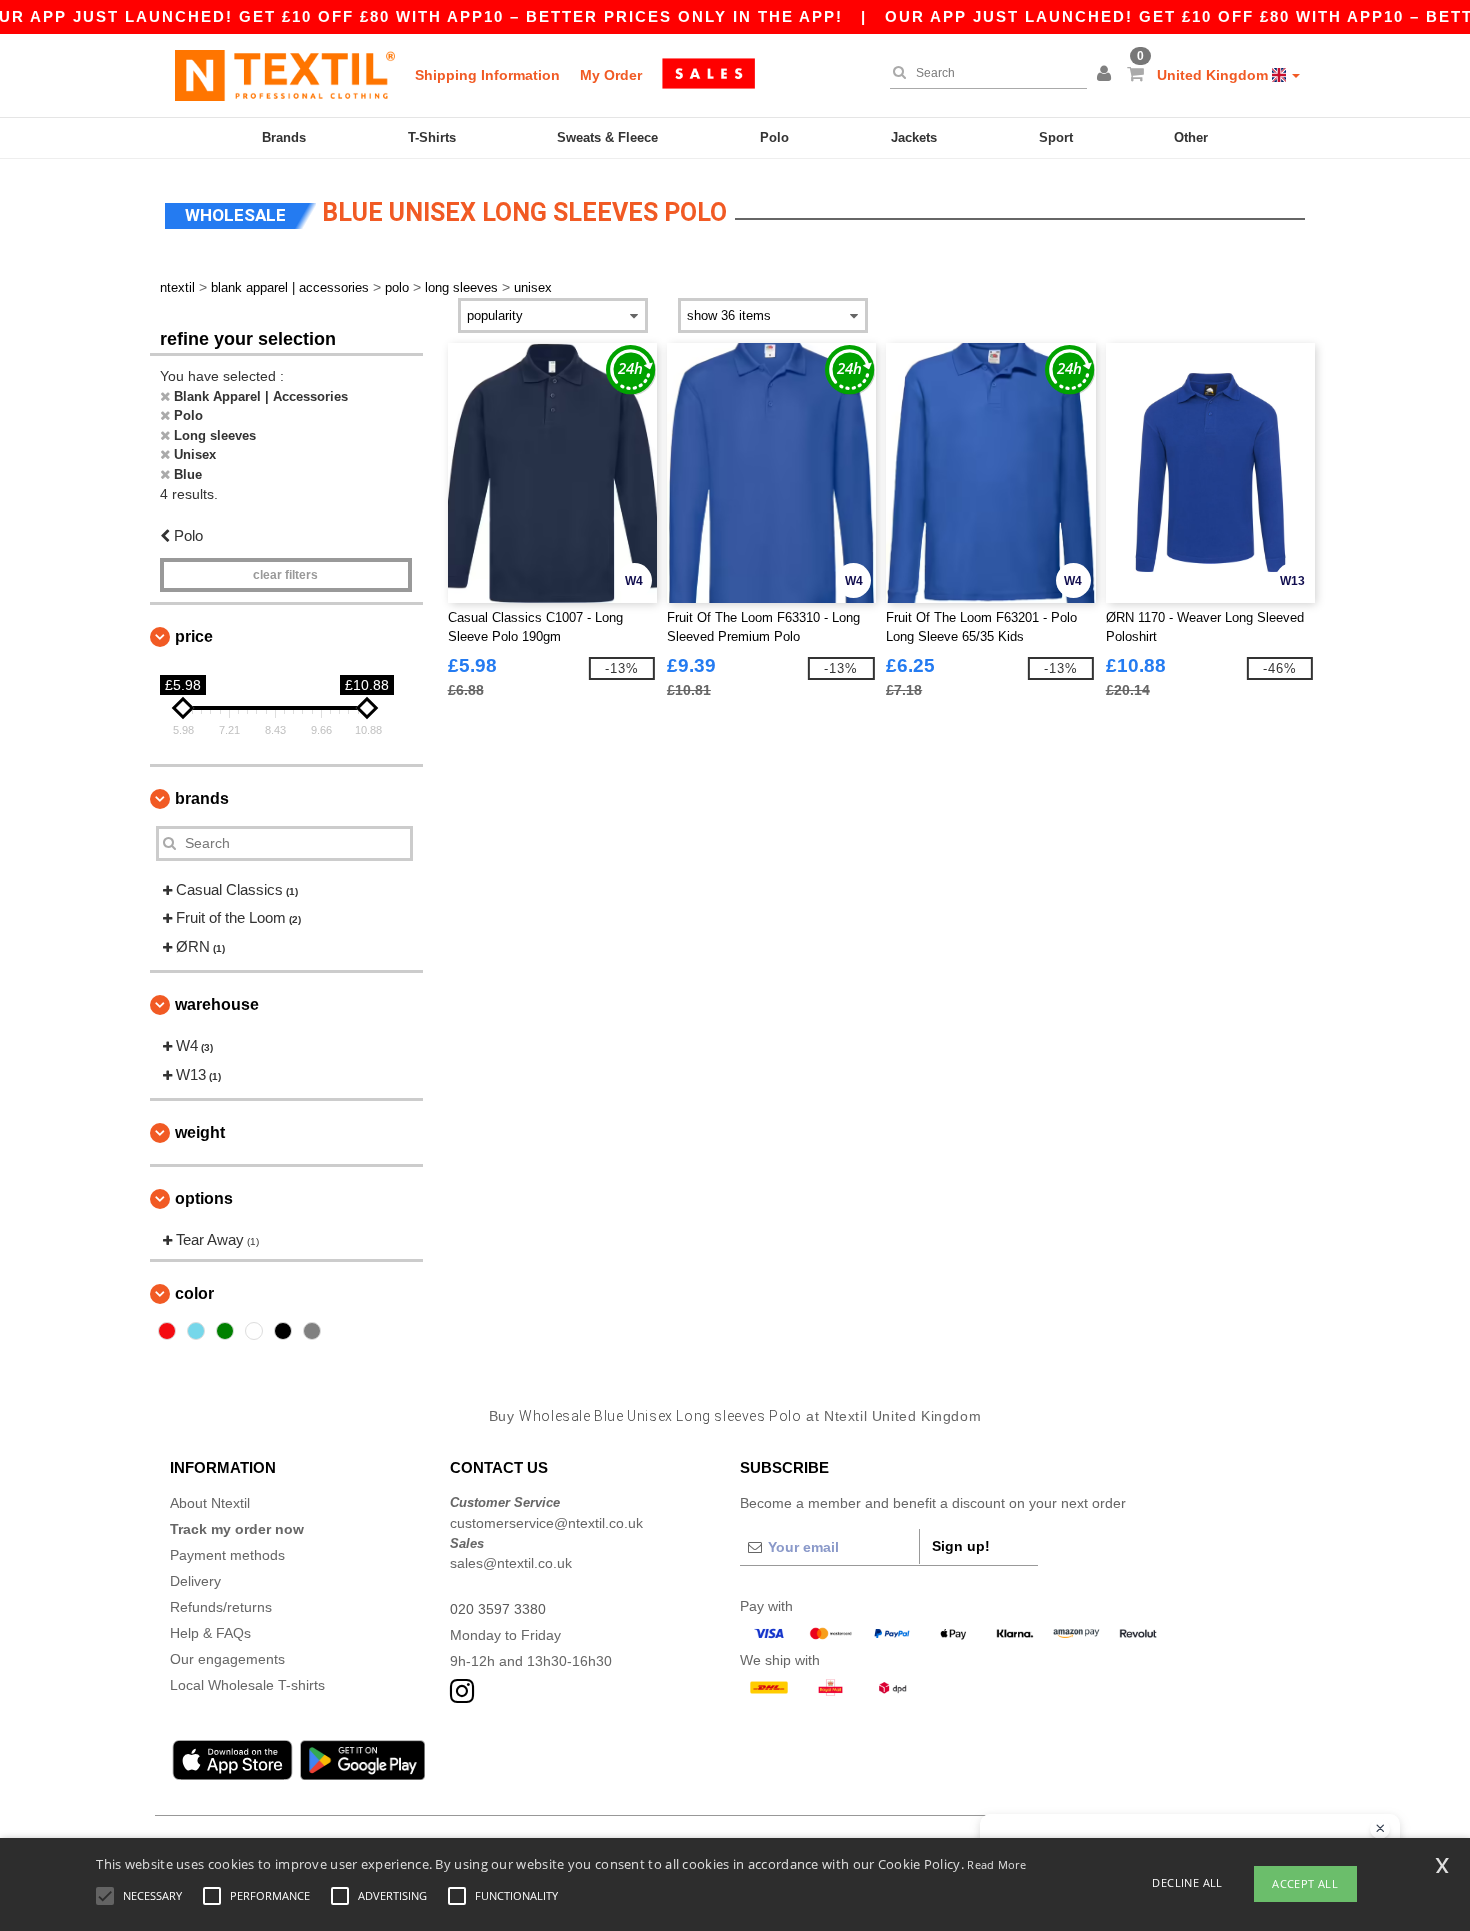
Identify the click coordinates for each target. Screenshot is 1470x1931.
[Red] (167, 1331)
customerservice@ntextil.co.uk (546, 1523)
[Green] (225, 1331)
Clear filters (285, 575)
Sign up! (961, 1546)
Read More (996, 1864)
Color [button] (194, 1293)
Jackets (914, 137)
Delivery (195, 1581)
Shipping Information (487, 75)
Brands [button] (202, 798)
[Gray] (312, 1331)
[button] (1107, 75)
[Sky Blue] (196, 1331)
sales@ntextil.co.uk (511, 1563)
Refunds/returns (221, 1607)
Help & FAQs (210, 1633)
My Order (611, 75)
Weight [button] (200, 1132)
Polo (774, 137)
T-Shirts (432, 137)
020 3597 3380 (498, 1609)
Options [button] (204, 1198)
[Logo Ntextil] (285, 75)
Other (1191, 137)
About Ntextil (210, 1503)
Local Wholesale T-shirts (247, 1685)
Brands (284, 137)
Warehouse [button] (217, 1004)
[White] (254, 1331)
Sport (1056, 137)
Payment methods (227, 1555)
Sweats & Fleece (607, 137)
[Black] (283, 1331)
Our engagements (227, 1659)
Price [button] (194, 636)
